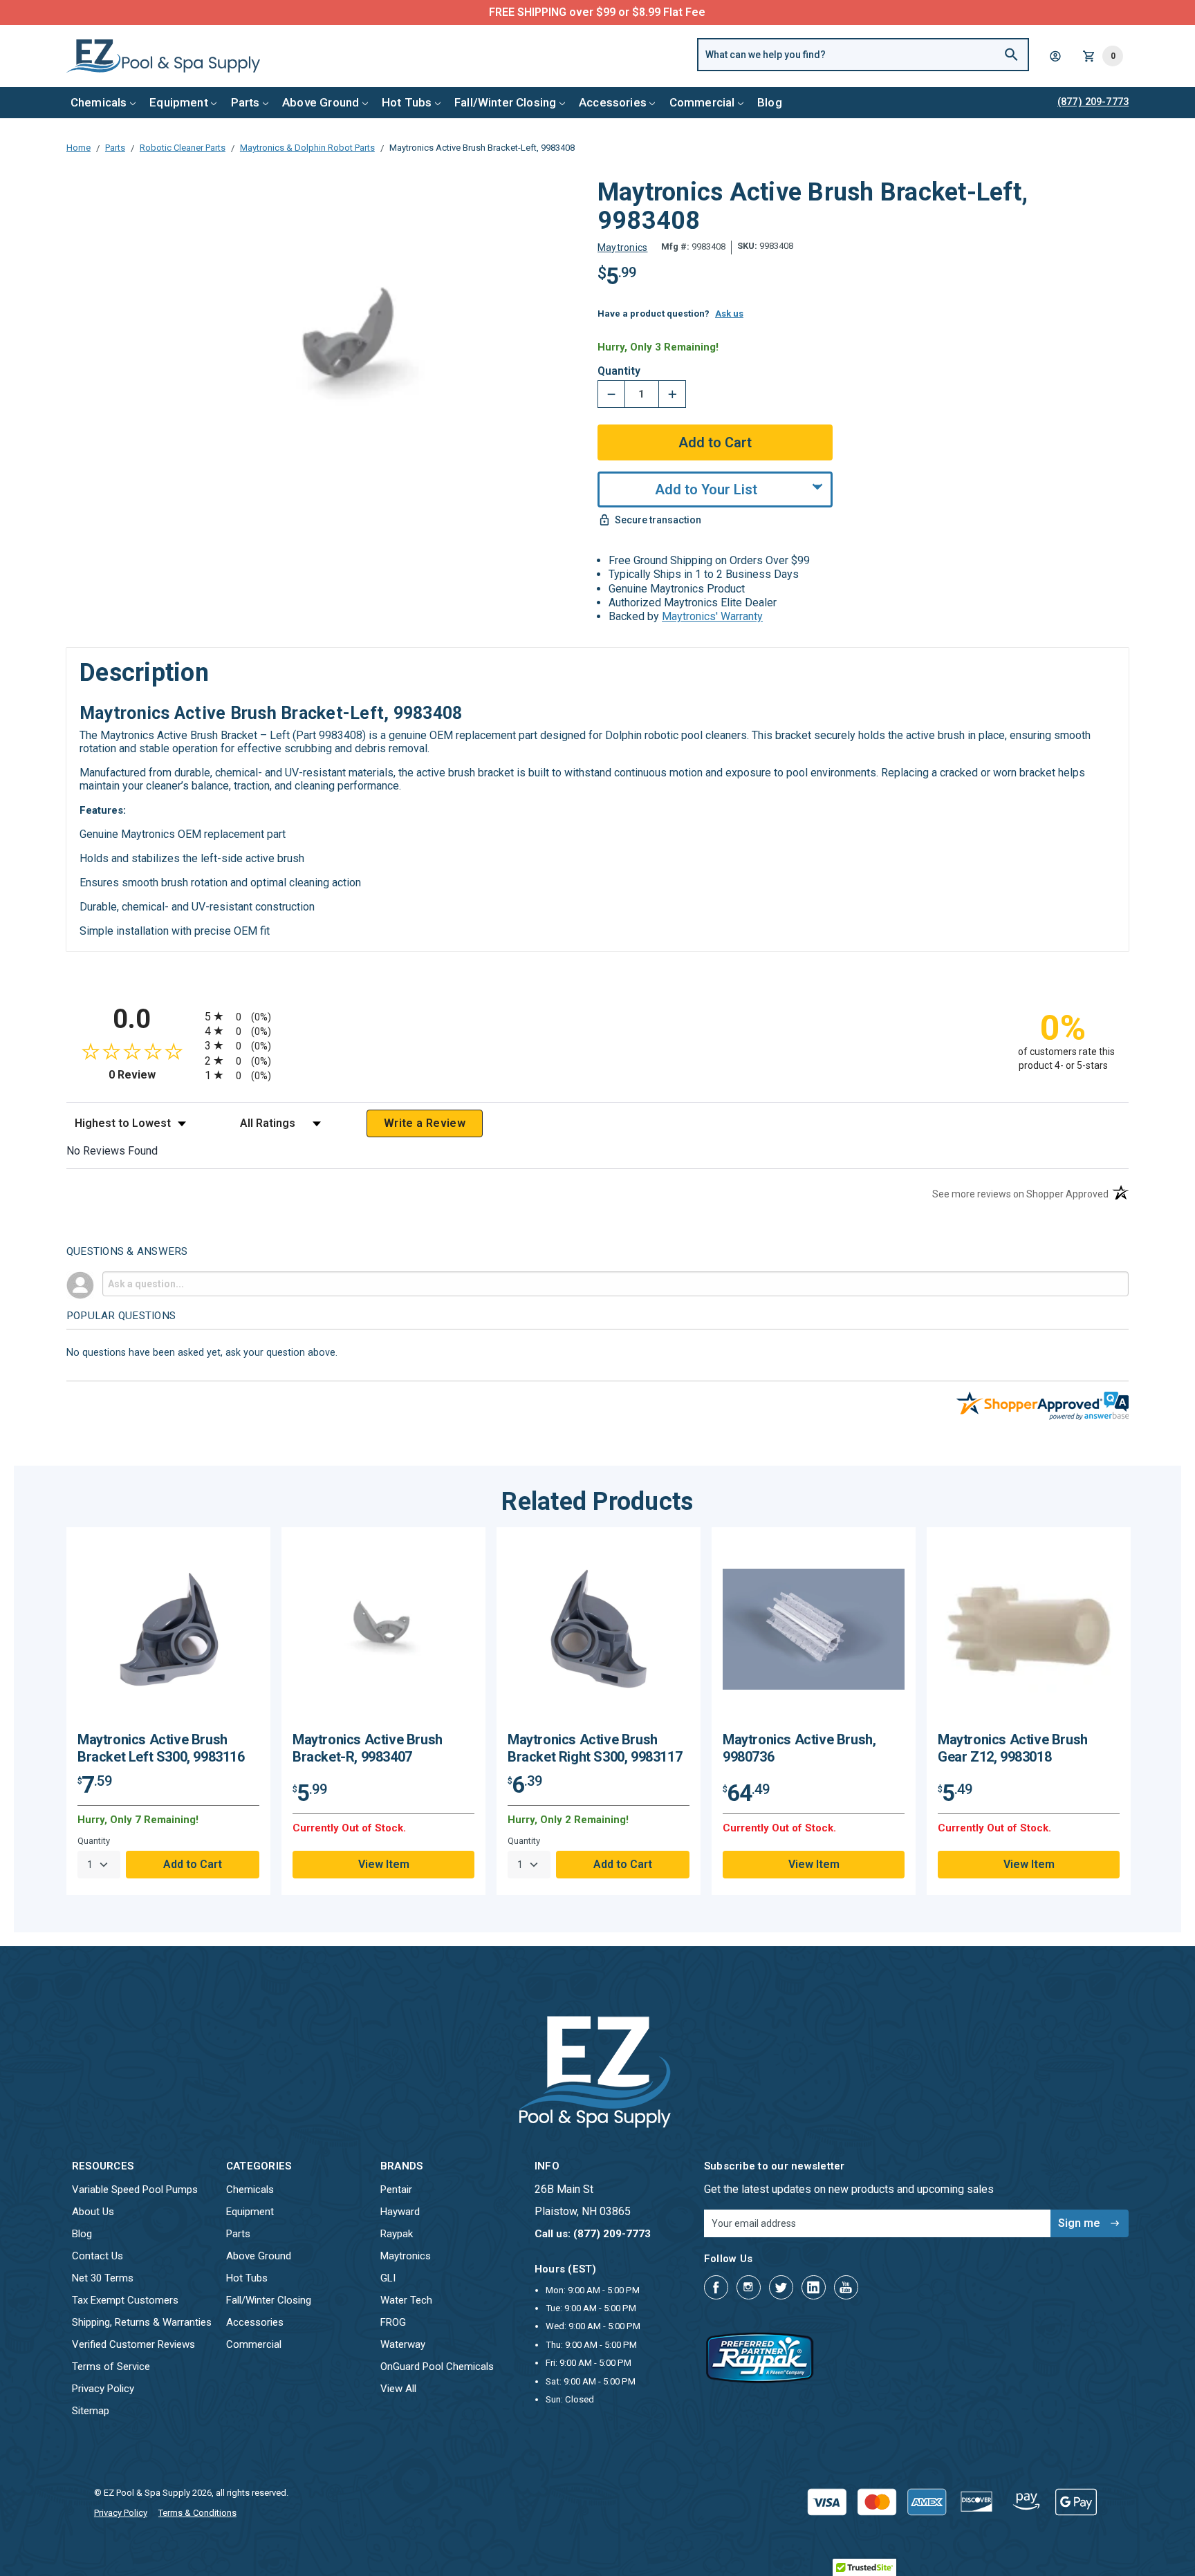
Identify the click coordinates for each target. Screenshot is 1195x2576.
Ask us (729, 314)
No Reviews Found (112, 1151)
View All (398, 2389)
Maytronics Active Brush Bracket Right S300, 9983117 (595, 1748)
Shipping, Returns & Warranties (142, 2322)
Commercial (702, 102)
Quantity (619, 371)
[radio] (597, 1016)
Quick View (169, 1635)
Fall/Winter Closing (505, 102)
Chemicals (99, 102)
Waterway (403, 2344)
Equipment (179, 102)
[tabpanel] (168, 1711)
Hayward (400, 2212)
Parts (246, 102)
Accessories (613, 102)
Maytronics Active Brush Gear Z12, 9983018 (1013, 1748)
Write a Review (425, 1123)
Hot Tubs (407, 102)
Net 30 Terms (103, 2278)
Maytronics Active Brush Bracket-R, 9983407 (368, 1748)
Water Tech (406, 2300)
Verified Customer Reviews (133, 2344)
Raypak (397, 2234)
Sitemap (91, 2411)
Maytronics (406, 2256)
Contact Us (98, 2256)
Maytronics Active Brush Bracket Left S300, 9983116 (161, 1748)
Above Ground (321, 102)
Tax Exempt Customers (125, 2300)
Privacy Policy (103, 2389)
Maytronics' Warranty (712, 616)
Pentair (396, 2190)
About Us (93, 2212)
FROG (393, 2322)
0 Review (153, 1075)
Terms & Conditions (197, 2513)
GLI (388, 2278)
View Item (384, 1864)
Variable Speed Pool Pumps (135, 2190)
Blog (770, 102)
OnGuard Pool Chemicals (437, 2367)
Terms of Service (111, 2367)
